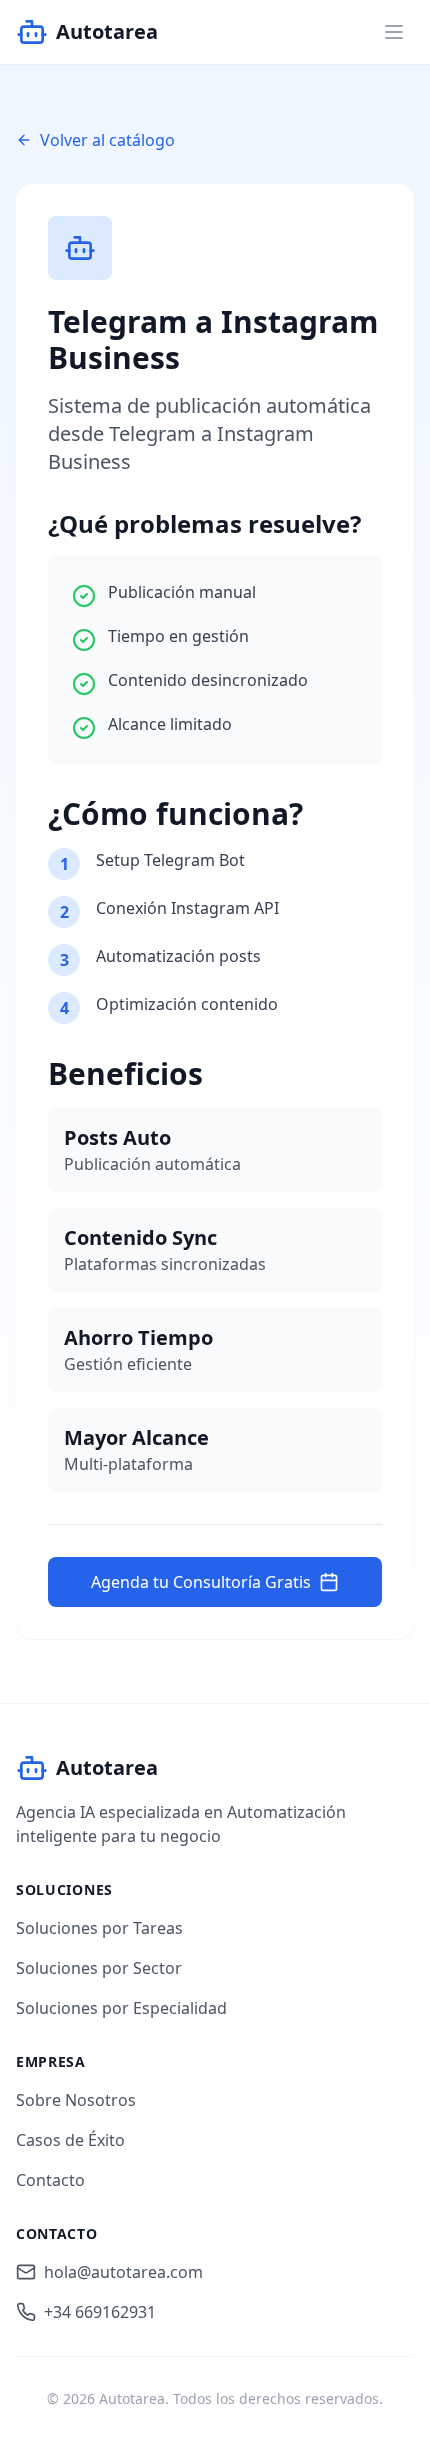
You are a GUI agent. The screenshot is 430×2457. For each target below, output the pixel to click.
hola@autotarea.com (123, 2272)
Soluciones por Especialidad (121, 2008)
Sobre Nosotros (76, 2100)
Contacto (50, 2180)
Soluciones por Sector (99, 1968)
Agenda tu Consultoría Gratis (201, 1582)
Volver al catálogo (107, 140)
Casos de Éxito (70, 2140)
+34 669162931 (100, 2312)
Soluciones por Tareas (99, 1928)
